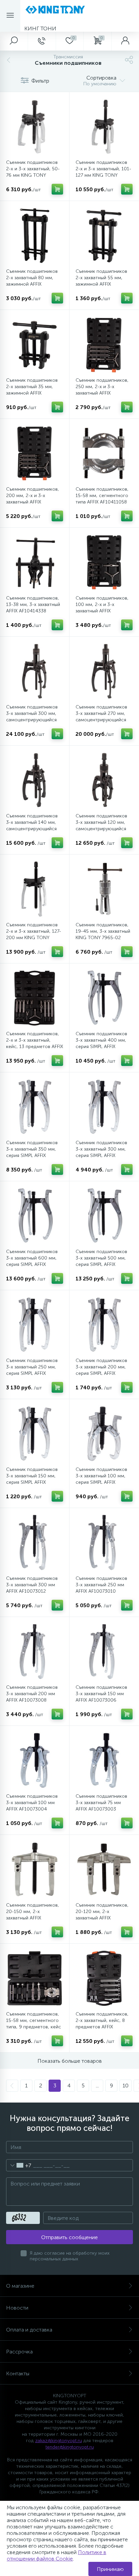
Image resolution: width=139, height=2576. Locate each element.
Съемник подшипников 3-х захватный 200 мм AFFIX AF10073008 (32, 1694)
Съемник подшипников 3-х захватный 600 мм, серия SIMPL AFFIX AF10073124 (32, 1261)
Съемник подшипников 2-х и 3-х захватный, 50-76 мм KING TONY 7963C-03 (33, 172)
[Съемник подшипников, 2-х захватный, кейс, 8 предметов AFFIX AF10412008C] (104, 1978)
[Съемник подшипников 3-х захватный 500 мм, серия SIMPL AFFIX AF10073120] (104, 1216)
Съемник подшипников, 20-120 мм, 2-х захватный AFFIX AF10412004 (102, 1915)
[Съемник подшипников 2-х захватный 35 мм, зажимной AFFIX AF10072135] (35, 344)
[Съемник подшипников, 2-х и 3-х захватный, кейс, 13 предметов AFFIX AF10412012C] (35, 998)
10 (126, 2086)
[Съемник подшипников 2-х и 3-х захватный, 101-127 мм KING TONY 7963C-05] (104, 127)
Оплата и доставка (29, 2330)
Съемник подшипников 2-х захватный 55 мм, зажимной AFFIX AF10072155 (101, 281)
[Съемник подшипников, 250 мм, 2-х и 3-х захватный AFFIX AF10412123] (104, 344)
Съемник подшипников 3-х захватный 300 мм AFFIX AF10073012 (32, 1585)
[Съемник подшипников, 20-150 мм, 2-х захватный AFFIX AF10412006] (35, 1869)
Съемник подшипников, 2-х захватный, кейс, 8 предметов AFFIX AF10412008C (102, 2024)
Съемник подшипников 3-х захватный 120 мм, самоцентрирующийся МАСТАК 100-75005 (101, 826)
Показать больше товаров (70, 2061)
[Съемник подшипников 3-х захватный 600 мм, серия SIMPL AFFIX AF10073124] (35, 1216)
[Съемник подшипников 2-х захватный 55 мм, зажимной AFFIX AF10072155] (104, 236)
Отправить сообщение (69, 2237)
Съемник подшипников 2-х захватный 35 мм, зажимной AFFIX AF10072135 (32, 390)
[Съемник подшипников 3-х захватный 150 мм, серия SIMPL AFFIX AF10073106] (35, 1434)
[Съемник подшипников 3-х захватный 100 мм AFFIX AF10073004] (35, 1760)
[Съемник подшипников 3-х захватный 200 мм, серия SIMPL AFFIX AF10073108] (104, 1325)
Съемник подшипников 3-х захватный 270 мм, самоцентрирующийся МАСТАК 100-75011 (101, 717)
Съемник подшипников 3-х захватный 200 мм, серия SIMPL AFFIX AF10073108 (101, 1370)
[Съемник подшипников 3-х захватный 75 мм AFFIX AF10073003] (104, 1760)
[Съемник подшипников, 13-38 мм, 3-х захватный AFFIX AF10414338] (35, 562)
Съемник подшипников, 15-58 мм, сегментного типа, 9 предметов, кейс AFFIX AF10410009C (34, 2024)
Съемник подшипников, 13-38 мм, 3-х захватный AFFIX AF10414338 (33, 604)
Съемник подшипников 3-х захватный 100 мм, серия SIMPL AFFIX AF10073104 (101, 1479)
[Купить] (57, 189)
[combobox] (19, 2165)
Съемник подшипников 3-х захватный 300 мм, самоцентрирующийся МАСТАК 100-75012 (32, 717)
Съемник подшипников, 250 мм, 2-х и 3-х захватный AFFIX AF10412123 (102, 390)
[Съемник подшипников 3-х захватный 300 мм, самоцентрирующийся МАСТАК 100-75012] (35, 671)
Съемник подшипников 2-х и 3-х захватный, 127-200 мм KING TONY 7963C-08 (34, 934)
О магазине (20, 2286)
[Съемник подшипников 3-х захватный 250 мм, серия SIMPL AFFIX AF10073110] (35, 1325)
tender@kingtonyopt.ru (70, 2447)
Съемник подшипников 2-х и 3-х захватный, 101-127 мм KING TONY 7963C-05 (103, 172)
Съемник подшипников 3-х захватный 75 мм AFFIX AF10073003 (101, 1803)
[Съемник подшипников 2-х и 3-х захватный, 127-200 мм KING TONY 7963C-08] (35, 889)
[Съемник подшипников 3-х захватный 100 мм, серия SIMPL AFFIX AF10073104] (104, 1434)
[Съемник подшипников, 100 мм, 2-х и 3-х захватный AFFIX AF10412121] (104, 562)
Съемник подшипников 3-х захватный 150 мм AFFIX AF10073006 (101, 1694)
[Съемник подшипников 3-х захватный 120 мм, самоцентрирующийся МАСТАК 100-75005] (104, 780)
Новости (17, 2308)
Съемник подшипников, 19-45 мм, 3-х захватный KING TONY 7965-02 (103, 931)
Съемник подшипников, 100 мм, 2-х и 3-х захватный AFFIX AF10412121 (102, 608)
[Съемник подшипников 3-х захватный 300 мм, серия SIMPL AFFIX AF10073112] (104, 1107)
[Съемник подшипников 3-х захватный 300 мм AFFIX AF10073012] (35, 1543)
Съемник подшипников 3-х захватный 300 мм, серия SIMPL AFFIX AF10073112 (101, 1152)
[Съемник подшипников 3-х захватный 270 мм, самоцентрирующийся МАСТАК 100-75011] (104, 671)
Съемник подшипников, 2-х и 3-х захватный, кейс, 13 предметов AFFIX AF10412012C (35, 1043)
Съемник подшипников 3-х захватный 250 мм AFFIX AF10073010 (101, 1585)
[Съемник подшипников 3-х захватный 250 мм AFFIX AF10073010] (104, 1543)
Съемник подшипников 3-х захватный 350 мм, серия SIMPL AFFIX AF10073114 (32, 1152)
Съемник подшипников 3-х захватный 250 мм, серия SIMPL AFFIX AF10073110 (32, 1370)
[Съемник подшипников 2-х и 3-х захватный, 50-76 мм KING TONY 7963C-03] (35, 127)
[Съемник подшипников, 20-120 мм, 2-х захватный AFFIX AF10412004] (104, 1869)
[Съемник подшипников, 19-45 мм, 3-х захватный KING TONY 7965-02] (104, 889)
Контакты (18, 2374)
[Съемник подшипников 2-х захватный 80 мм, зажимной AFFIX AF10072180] (35, 236)
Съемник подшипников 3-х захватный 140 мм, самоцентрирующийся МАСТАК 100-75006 (32, 826)
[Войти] (125, 41)
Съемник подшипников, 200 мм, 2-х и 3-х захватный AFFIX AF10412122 (33, 499)
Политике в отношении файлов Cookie (57, 2555)
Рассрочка (19, 2352)
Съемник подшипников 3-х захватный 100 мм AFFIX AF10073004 (32, 1803)
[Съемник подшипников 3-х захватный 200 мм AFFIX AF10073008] (35, 1652)
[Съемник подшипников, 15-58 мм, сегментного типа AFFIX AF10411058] (104, 453)
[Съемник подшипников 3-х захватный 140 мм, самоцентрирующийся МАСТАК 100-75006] (35, 780)
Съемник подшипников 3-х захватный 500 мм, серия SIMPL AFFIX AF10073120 (101, 1261)
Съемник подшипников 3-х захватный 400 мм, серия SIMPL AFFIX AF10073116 (101, 1043)
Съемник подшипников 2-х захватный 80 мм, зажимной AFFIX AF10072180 (32, 281)
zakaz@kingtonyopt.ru (59, 2441)
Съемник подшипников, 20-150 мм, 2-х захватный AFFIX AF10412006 (33, 1915)
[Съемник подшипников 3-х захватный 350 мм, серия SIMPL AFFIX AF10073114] (35, 1107)
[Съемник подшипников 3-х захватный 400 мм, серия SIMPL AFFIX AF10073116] (104, 998)
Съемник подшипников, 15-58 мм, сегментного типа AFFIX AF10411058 (102, 496)
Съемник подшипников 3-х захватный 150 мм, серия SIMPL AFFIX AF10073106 (32, 1479)
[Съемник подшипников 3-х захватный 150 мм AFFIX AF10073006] (104, 1652)
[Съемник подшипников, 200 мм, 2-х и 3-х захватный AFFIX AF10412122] (35, 453)
